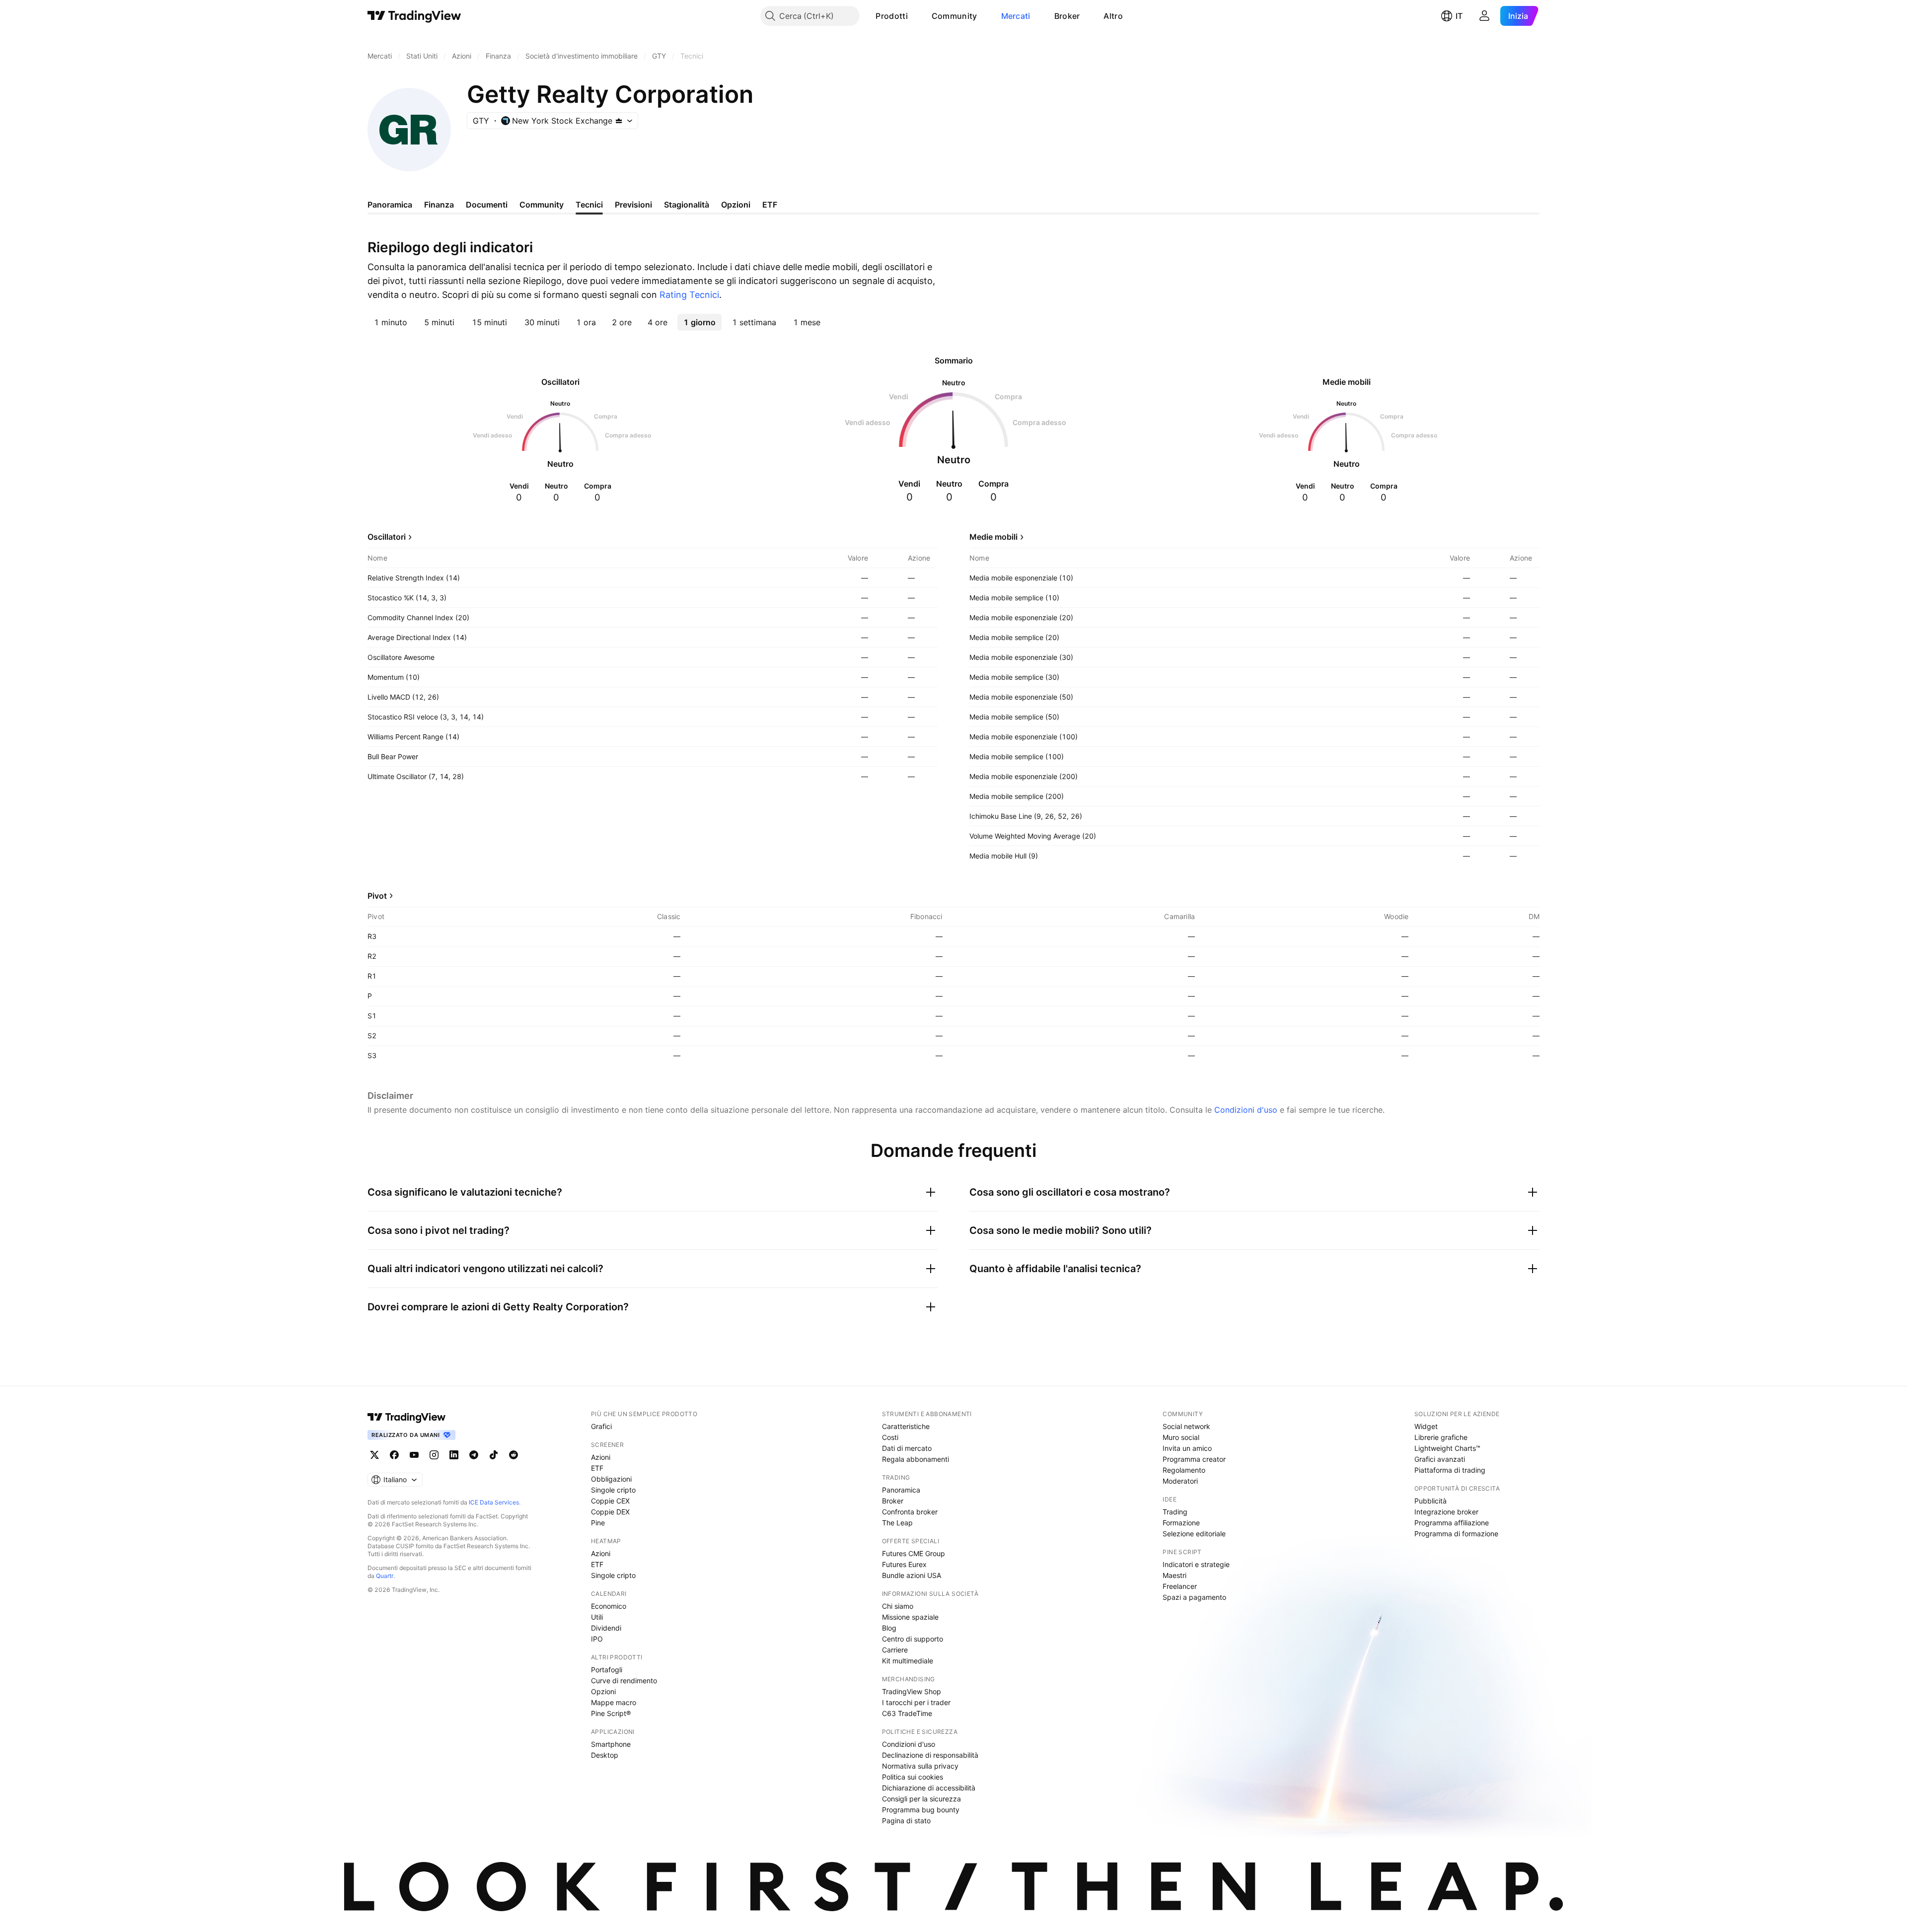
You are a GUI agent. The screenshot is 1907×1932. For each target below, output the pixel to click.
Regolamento (1184, 1470)
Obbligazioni (611, 1479)
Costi (890, 1437)
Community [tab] (542, 205)
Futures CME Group (914, 1553)
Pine (598, 1523)
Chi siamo (898, 1606)
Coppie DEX (610, 1512)
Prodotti (891, 16)
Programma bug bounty (921, 1810)
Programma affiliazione (1452, 1523)
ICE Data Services (494, 1502)
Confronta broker (910, 1512)
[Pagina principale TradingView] (414, 16)
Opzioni (603, 1691)
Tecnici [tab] (589, 205)
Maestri (1174, 1575)
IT (1459, 16)
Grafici (601, 1426)
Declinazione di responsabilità (930, 1755)
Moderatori (1180, 1481)
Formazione (1181, 1523)
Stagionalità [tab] (687, 205)
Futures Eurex (904, 1564)
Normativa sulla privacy (920, 1766)
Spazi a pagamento (1194, 1597)
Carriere (895, 1650)
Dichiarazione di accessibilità (929, 1788)
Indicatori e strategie (1196, 1564)
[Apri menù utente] (1484, 16)
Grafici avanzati (1440, 1459)
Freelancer (1180, 1586)
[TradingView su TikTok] (494, 1455)
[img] (619, 121)
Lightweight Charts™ (1447, 1448)
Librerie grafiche (1441, 1437)
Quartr (385, 1576)
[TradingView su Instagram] (434, 1455)
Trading (1175, 1512)
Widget (1426, 1426)
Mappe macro (614, 1702)
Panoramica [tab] (390, 205)
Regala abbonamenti (916, 1459)
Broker (1067, 16)
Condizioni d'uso (1246, 1110)
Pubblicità (1430, 1501)
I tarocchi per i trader (916, 1702)
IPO (597, 1639)
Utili (597, 1617)
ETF (597, 1468)
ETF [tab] (770, 205)
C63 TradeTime (907, 1713)
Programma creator (1194, 1459)
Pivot (377, 896)
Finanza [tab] (439, 205)
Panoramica (901, 1490)
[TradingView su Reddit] (513, 1455)
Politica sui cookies (913, 1777)
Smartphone (611, 1744)
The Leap (897, 1523)
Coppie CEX (610, 1501)
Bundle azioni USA (912, 1575)
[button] (915, 16)
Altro (1113, 16)
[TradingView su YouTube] (414, 1455)
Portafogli (607, 1670)
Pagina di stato (906, 1821)
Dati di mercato (907, 1448)
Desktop (605, 1755)
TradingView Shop (912, 1691)
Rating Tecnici (689, 295)
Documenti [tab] (487, 205)
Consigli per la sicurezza (921, 1799)
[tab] (391, 322)
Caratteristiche (906, 1426)
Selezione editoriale (1194, 1534)
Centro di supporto (913, 1639)
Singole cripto (613, 1490)
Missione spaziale (910, 1617)
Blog (889, 1628)
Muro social (1181, 1437)
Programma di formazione (1456, 1534)
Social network (1186, 1426)
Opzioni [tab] (736, 205)
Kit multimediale (908, 1661)
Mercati (1016, 16)
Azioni (601, 1457)
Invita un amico (1187, 1448)
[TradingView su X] (374, 1455)
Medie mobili (993, 537)
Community (954, 16)
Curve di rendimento (624, 1681)
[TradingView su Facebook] (394, 1455)
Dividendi (606, 1628)
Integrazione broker (1446, 1512)
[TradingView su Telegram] (474, 1455)
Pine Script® (611, 1713)
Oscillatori (387, 537)
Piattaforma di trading (1450, 1470)
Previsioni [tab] (633, 205)
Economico (609, 1606)
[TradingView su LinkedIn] (454, 1455)
